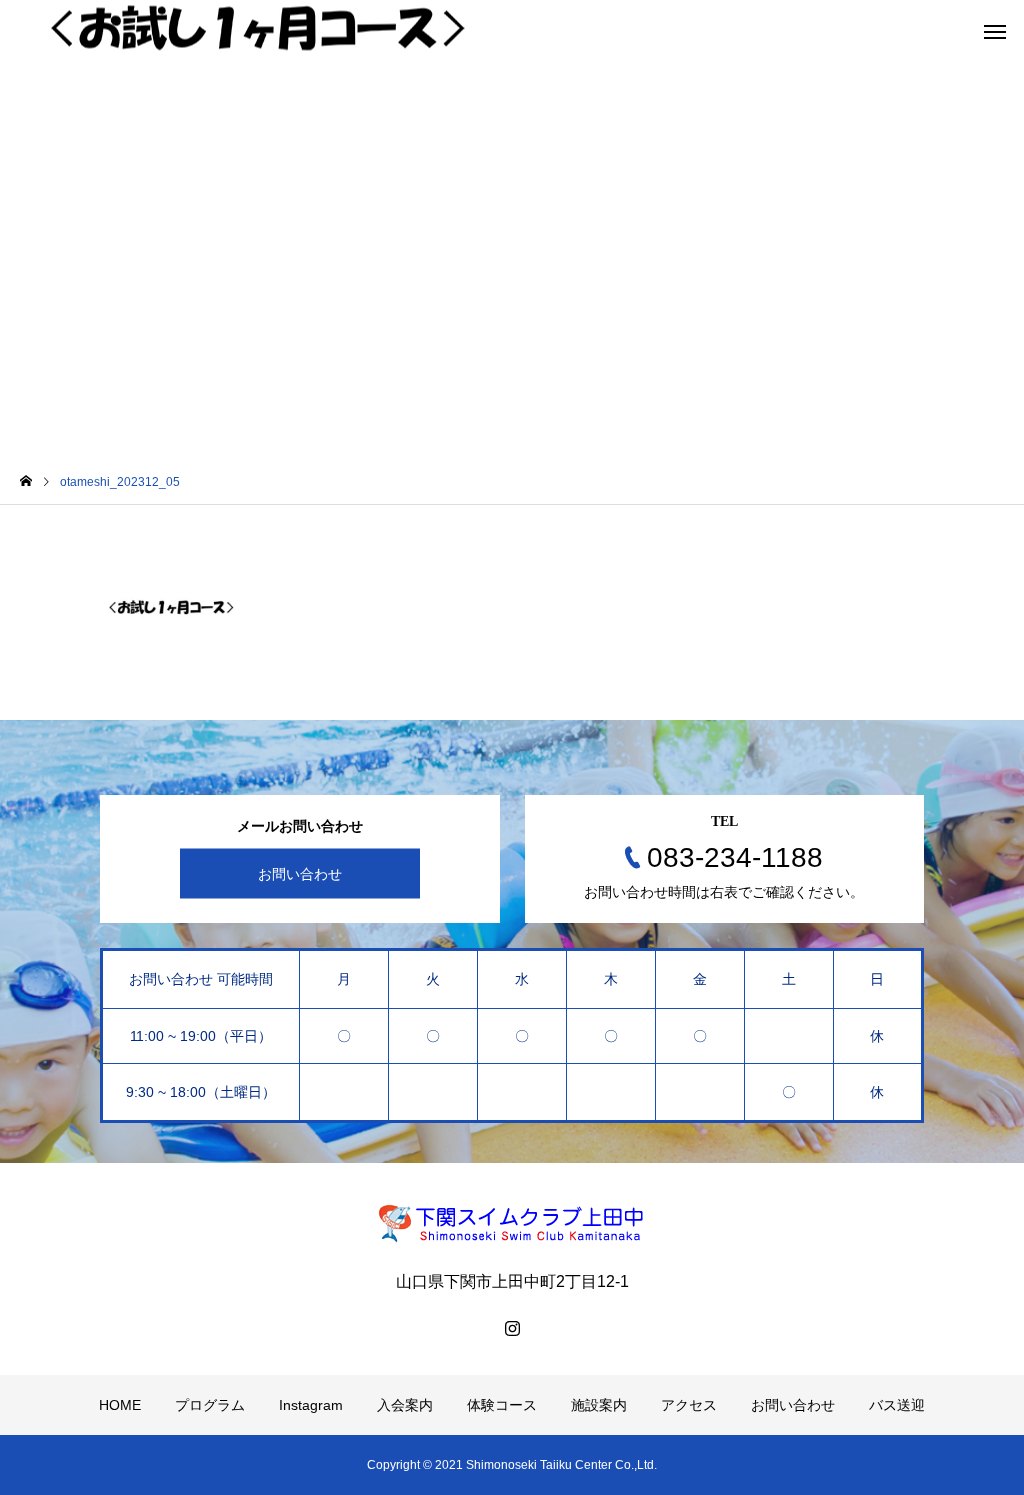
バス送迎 (897, 1405)
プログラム (210, 1405)
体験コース (502, 1405)
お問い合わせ (300, 874)
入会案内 (405, 1405)
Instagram (311, 1405)
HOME (120, 1405)
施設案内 (599, 1405)
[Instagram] (512, 1328)
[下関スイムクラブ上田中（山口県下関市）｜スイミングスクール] (512, 1223)
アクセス (689, 1405)
